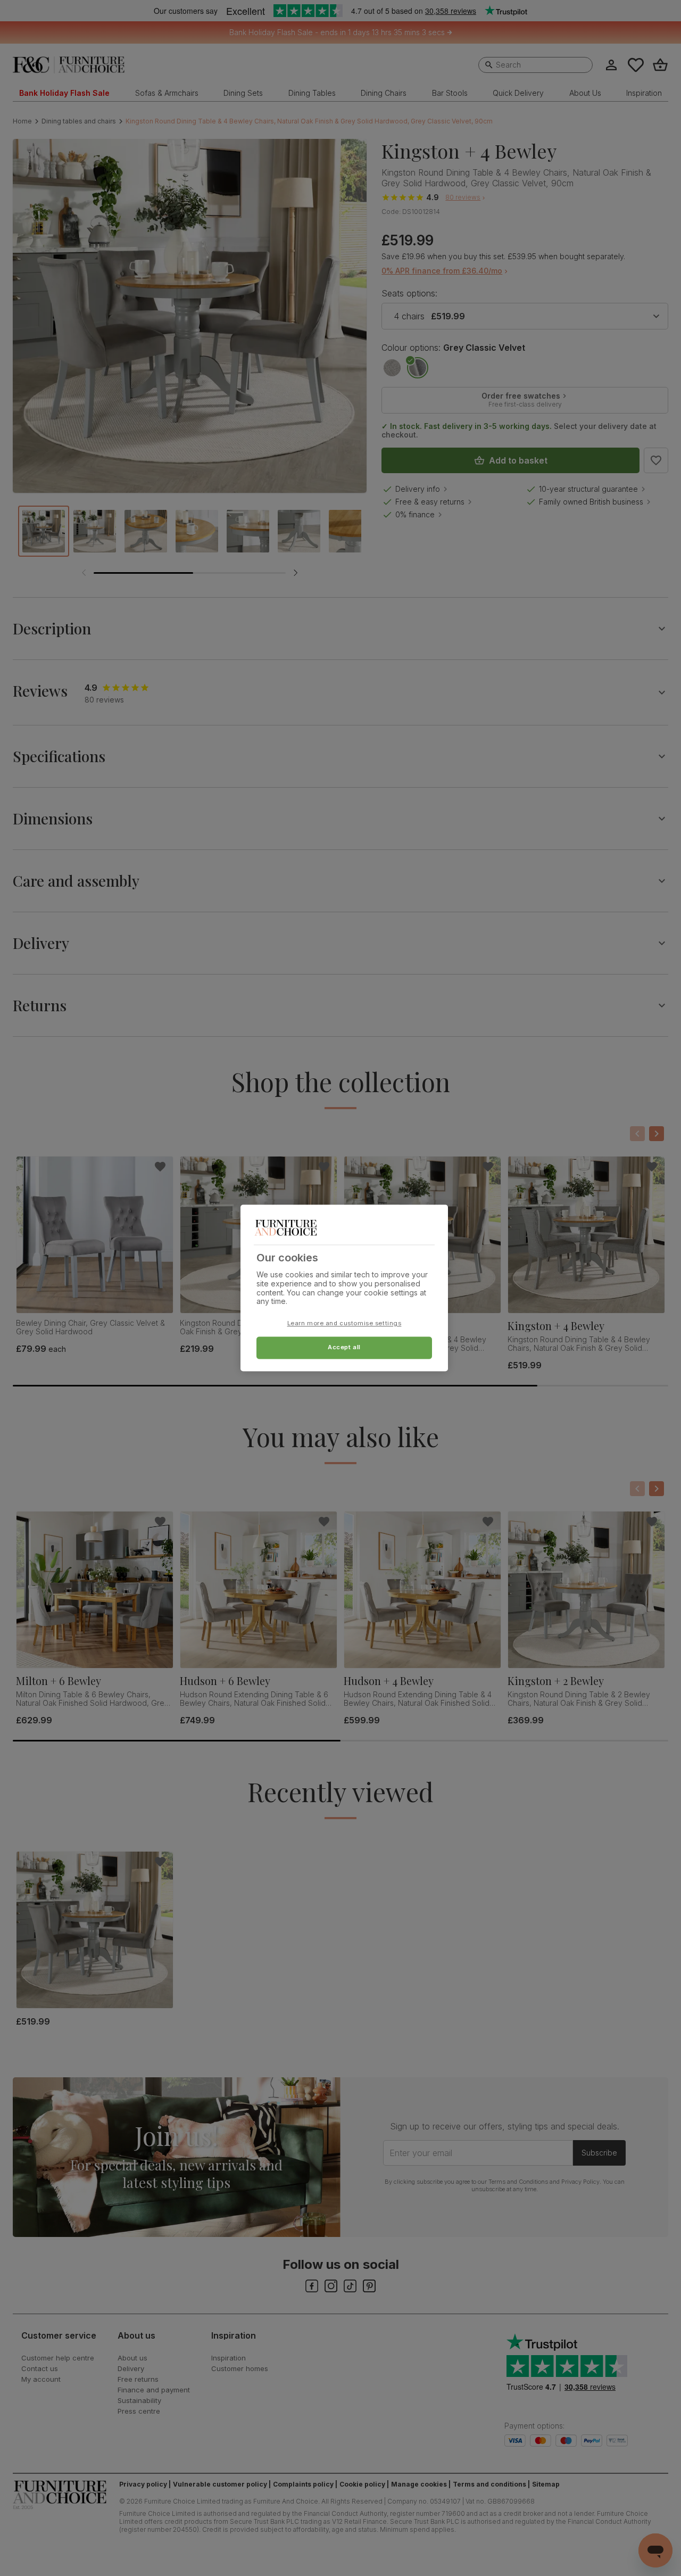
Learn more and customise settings (344, 1324)
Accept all (344, 1348)
